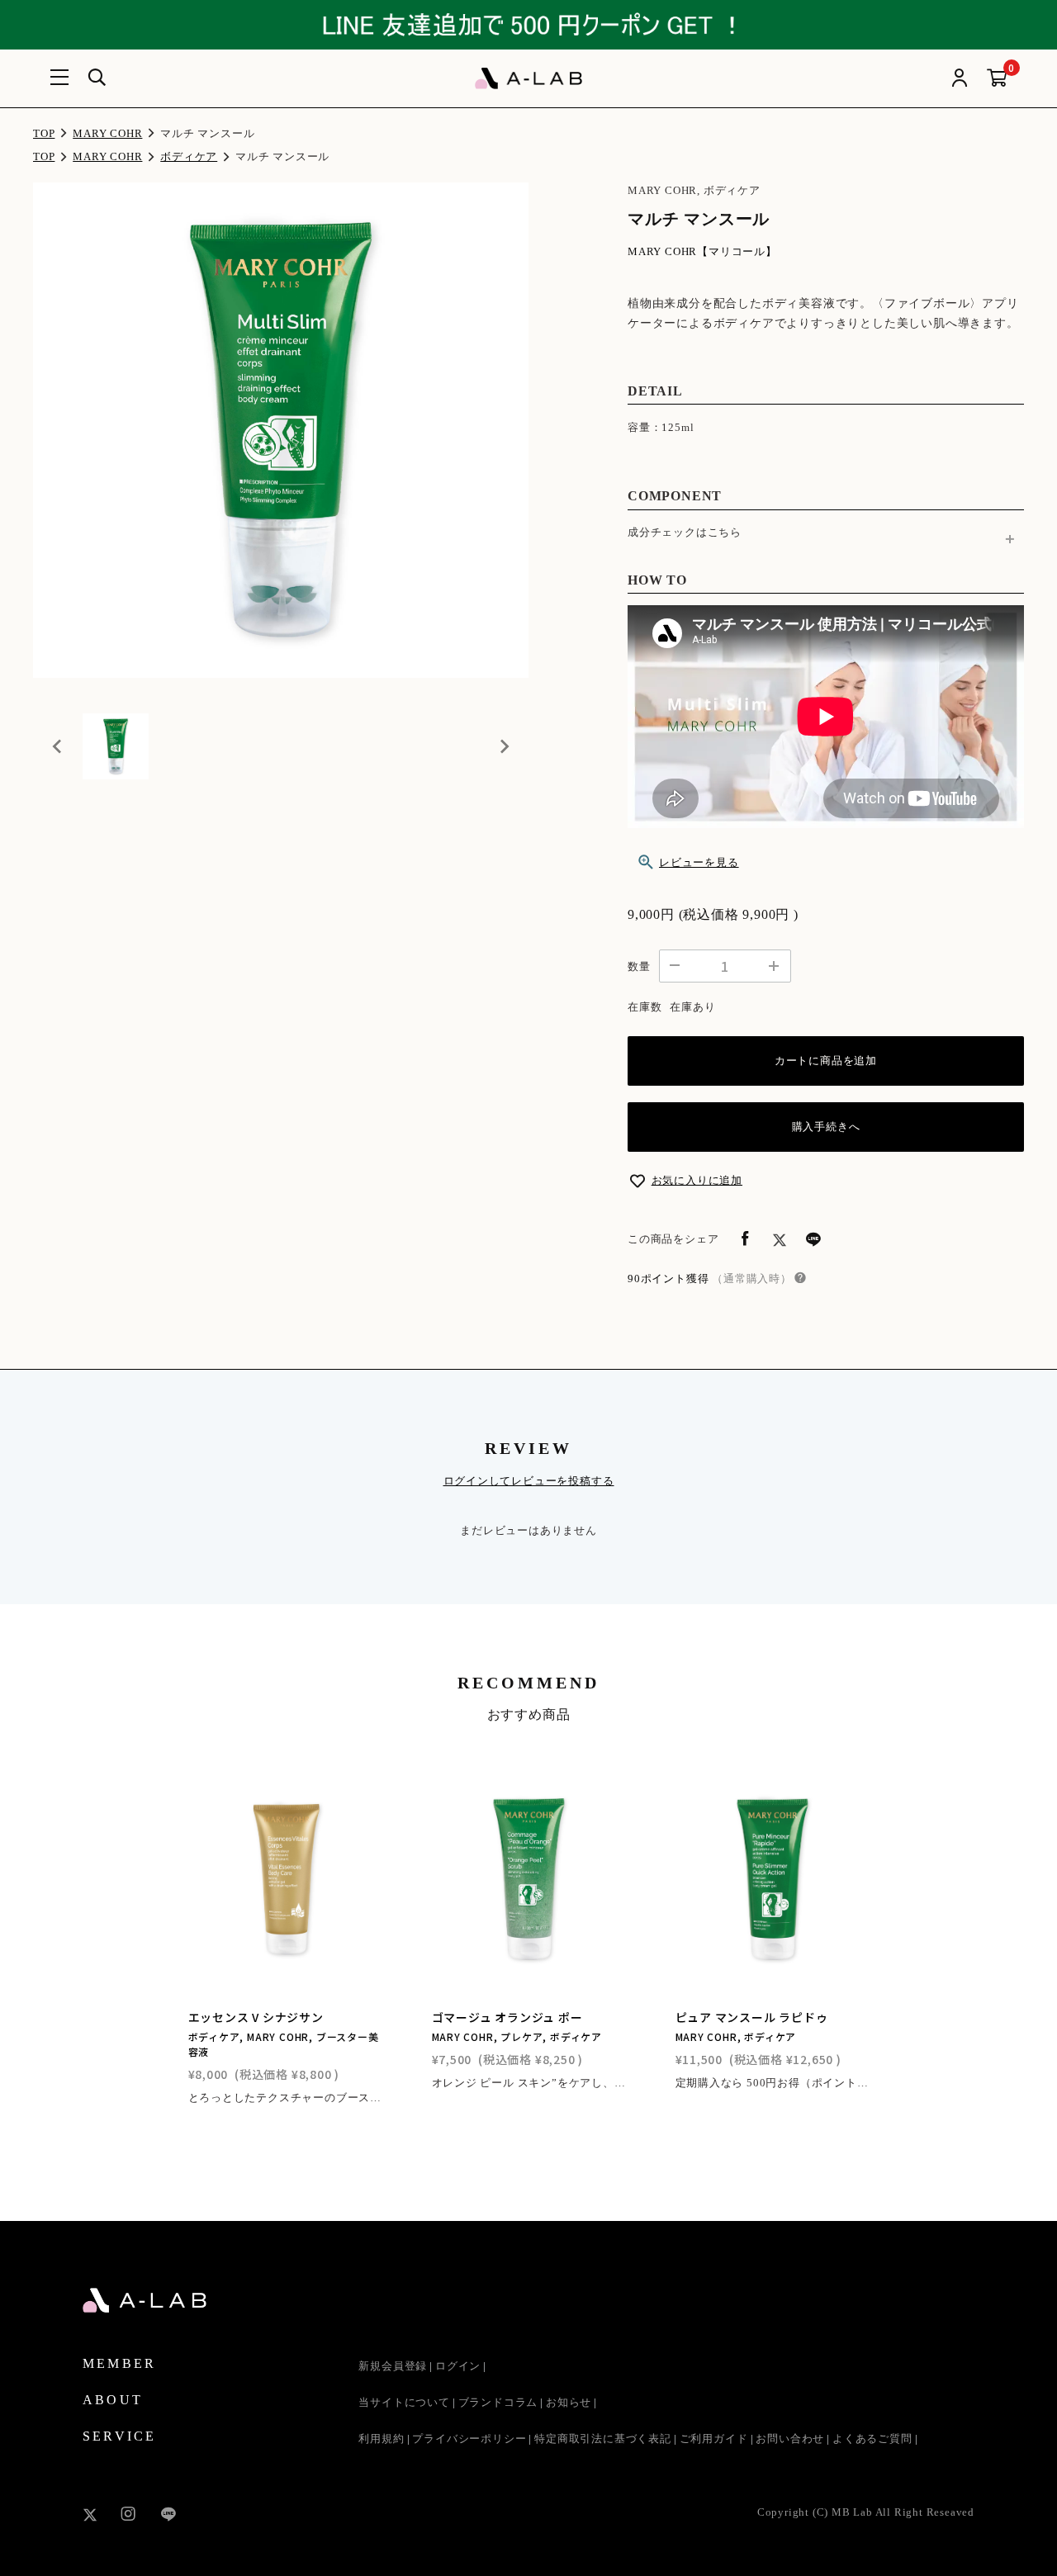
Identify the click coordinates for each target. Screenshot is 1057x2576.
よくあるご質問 (872, 2439)
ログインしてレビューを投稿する (529, 1481)
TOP (44, 133)
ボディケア (189, 156)
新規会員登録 (393, 2366)
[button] (116, 746)
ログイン (458, 2366)
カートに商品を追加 (826, 1061)
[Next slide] (504, 746)
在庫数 (645, 1007)
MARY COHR (107, 133)
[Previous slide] (58, 746)
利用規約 (381, 2439)
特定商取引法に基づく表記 (603, 2439)
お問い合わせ (790, 2439)
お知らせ (569, 2402)
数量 (639, 966)
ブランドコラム (498, 2402)
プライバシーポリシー (469, 2439)
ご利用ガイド (714, 2439)
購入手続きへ (826, 1127)
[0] (997, 79)
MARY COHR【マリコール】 (702, 251)
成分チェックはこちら (685, 532)
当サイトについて (404, 2402)
